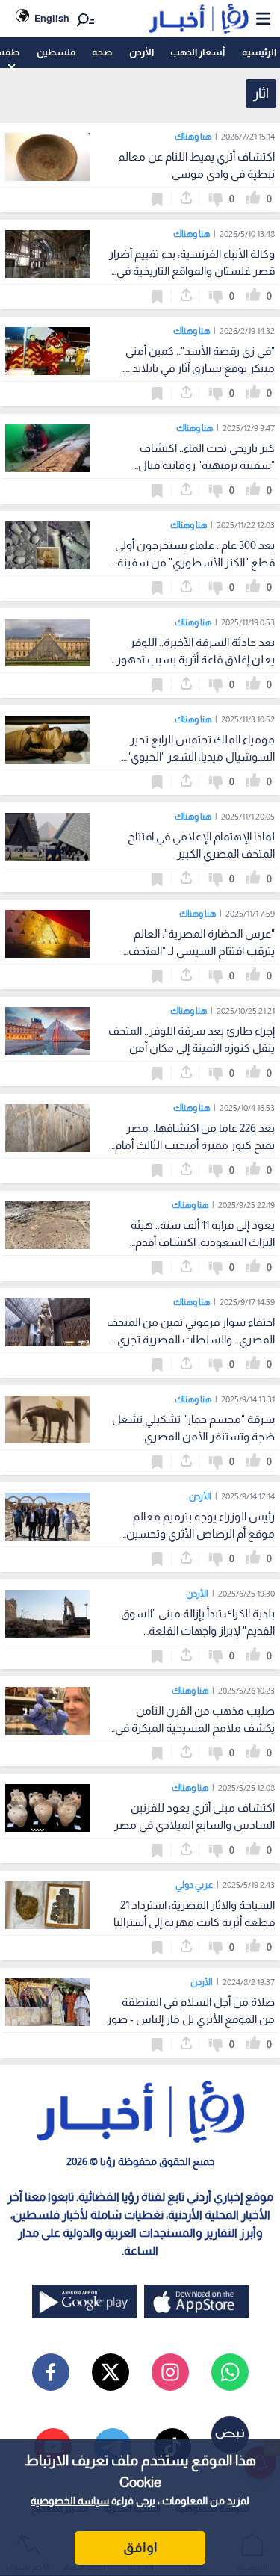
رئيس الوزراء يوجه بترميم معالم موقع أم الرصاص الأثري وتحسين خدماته (200, 1533)
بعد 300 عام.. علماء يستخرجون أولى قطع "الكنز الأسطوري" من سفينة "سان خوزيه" (195, 562)
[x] (111, 2372)
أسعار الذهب (197, 52)
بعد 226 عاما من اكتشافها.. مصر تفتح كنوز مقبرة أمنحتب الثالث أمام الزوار (195, 1145)
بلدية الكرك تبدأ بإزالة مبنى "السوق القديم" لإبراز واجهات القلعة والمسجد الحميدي (198, 1631)
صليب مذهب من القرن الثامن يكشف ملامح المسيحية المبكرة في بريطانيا (195, 1728)
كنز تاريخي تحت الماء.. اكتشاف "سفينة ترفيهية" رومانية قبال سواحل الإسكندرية (206, 465)
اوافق (140, 2548)
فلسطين (56, 52)
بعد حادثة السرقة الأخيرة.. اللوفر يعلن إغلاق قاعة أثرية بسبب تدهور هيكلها (196, 659)
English (52, 18)
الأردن (141, 52)
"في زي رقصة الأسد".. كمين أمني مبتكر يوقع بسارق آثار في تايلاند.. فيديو (200, 368)
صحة (102, 52)
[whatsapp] (230, 2372)
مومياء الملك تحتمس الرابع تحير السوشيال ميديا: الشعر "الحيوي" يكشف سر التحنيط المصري (201, 756)
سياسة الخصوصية (70, 2501)
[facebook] (51, 2372)
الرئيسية (259, 52)
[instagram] (170, 2372)
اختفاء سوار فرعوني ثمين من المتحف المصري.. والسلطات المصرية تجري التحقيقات (191, 1339)
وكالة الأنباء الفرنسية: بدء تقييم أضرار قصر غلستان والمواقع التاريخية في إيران (192, 271)
